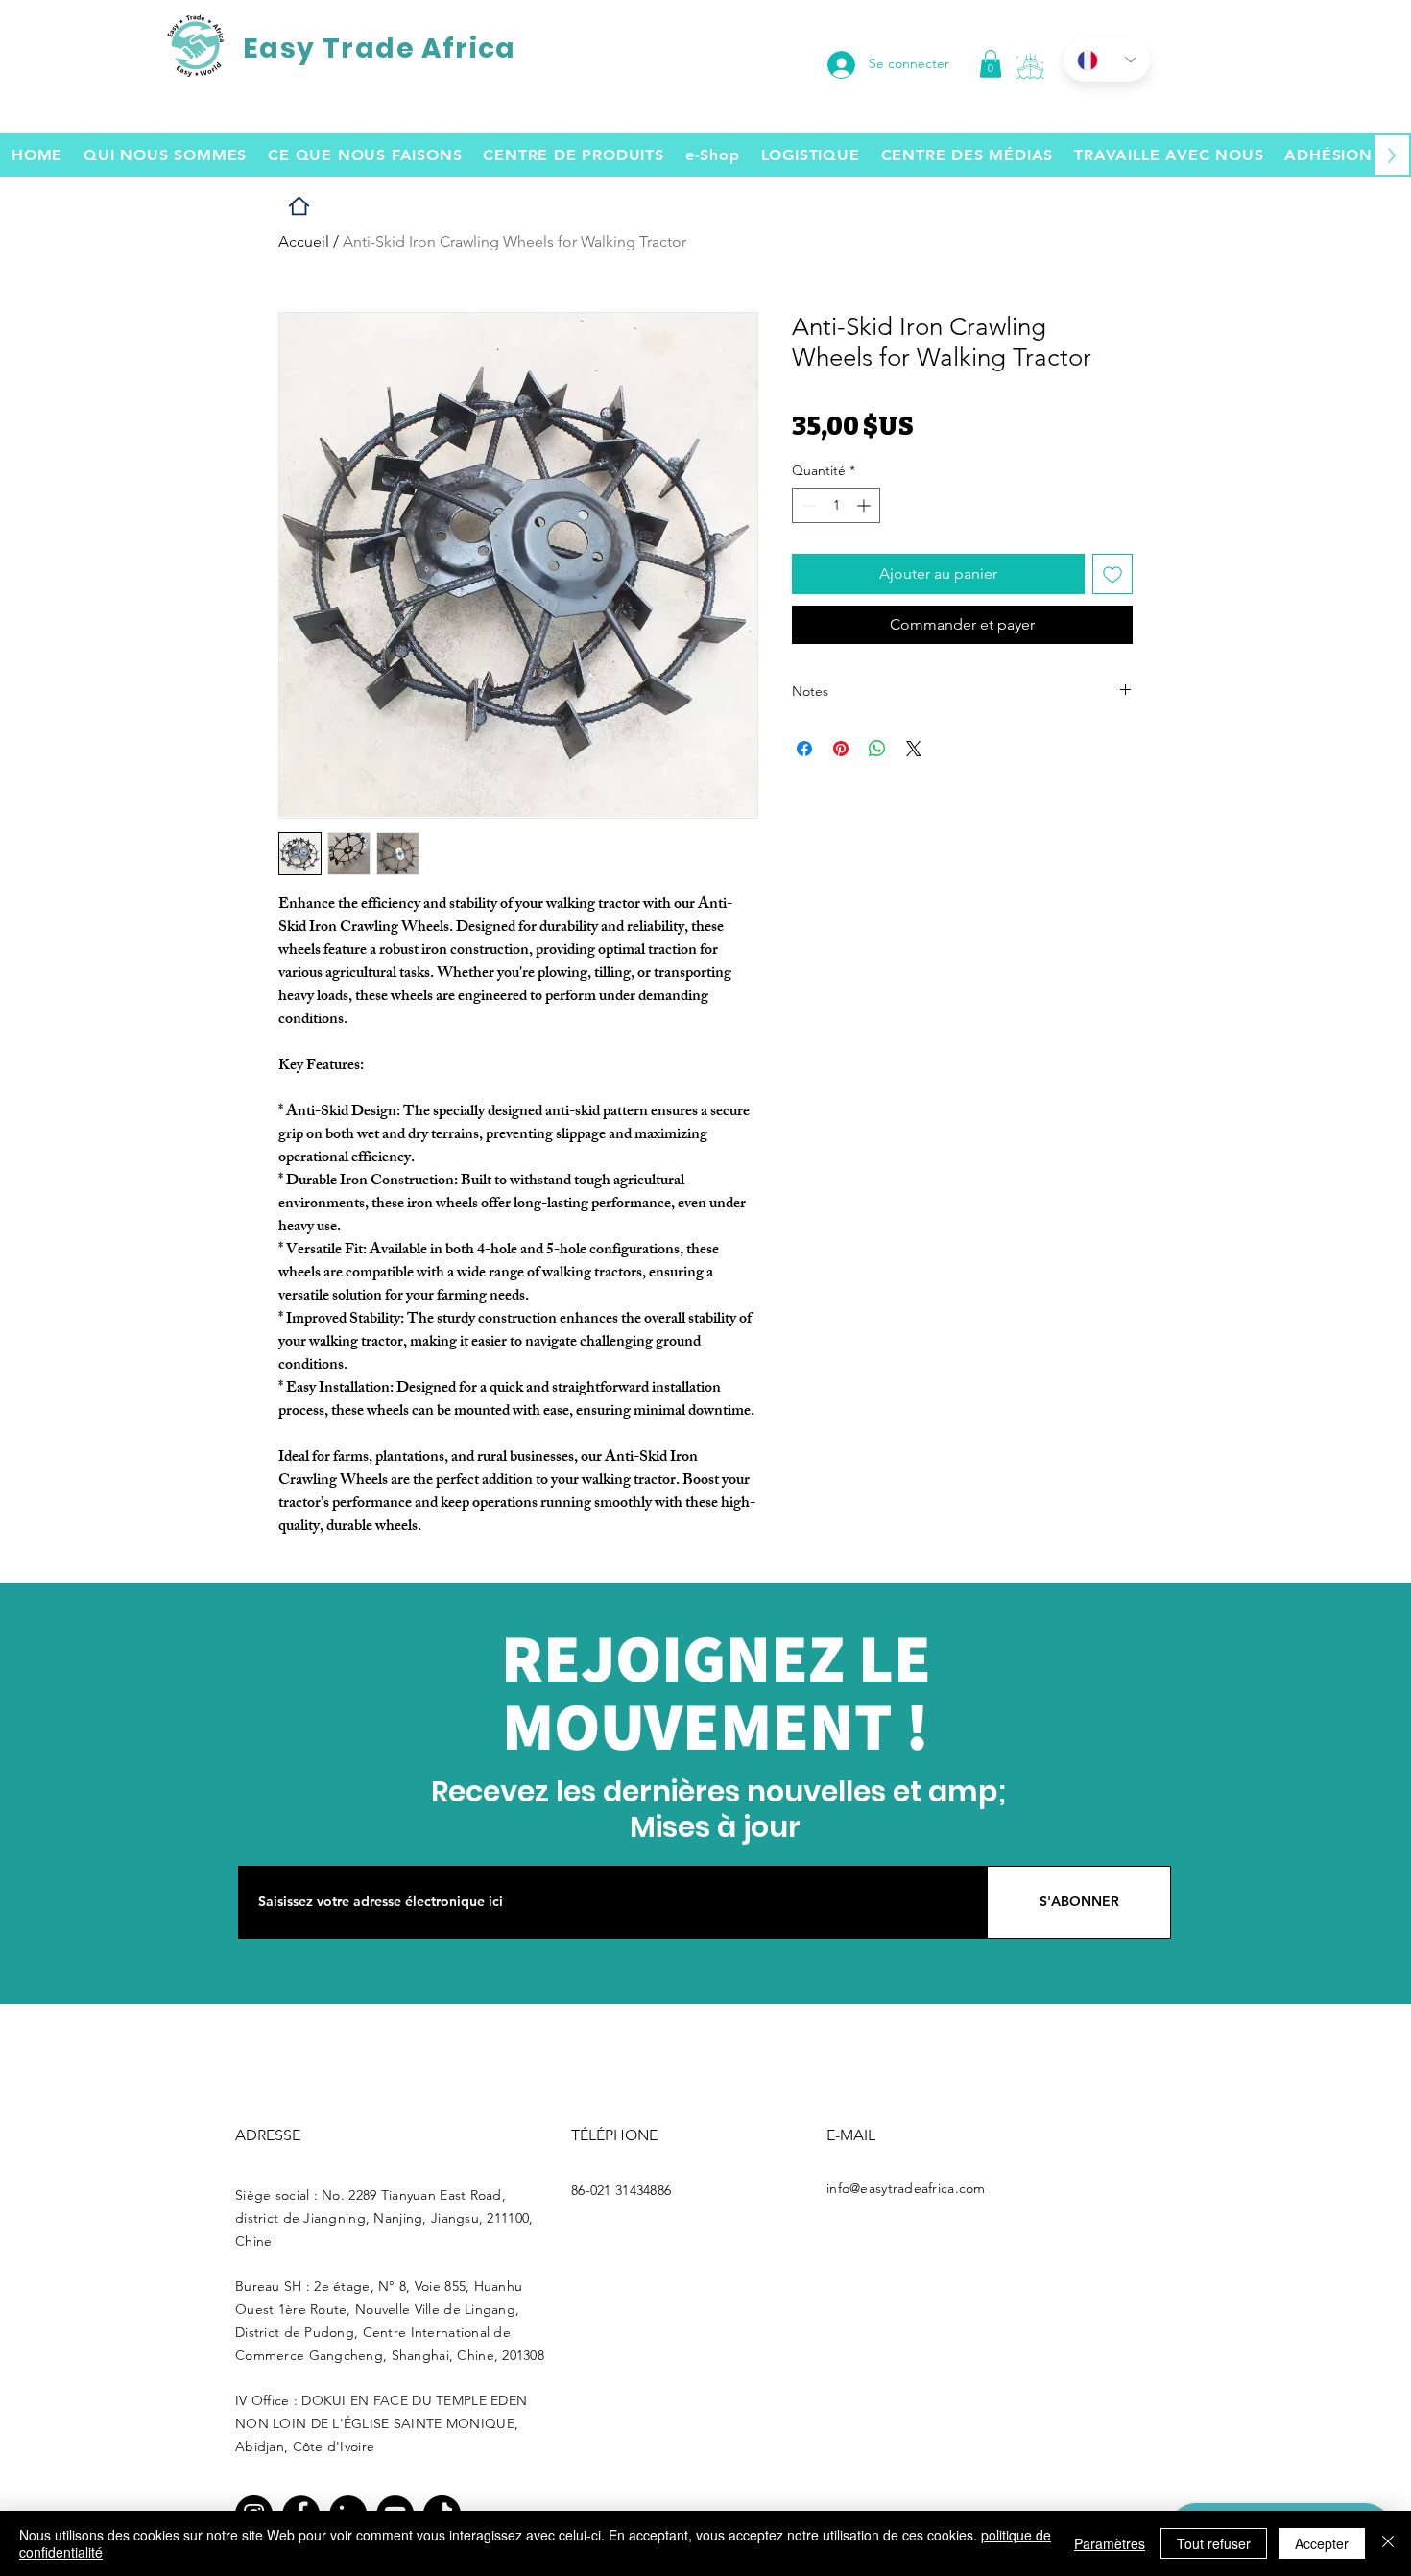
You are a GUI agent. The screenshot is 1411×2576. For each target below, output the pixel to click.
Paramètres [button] (1110, 2543)
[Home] (299, 206)
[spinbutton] (836, 505)
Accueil (304, 241)
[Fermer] (1388, 2543)
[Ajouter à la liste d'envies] (1112, 574)
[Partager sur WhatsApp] (877, 749)
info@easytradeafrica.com (906, 2188)
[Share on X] (914, 749)
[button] (1030, 66)
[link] (991, 64)
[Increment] (865, 505)
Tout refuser (1214, 2543)
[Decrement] (807, 505)
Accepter (1322, 2543)
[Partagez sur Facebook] (804, 749)
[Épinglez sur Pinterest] (841, 749)
